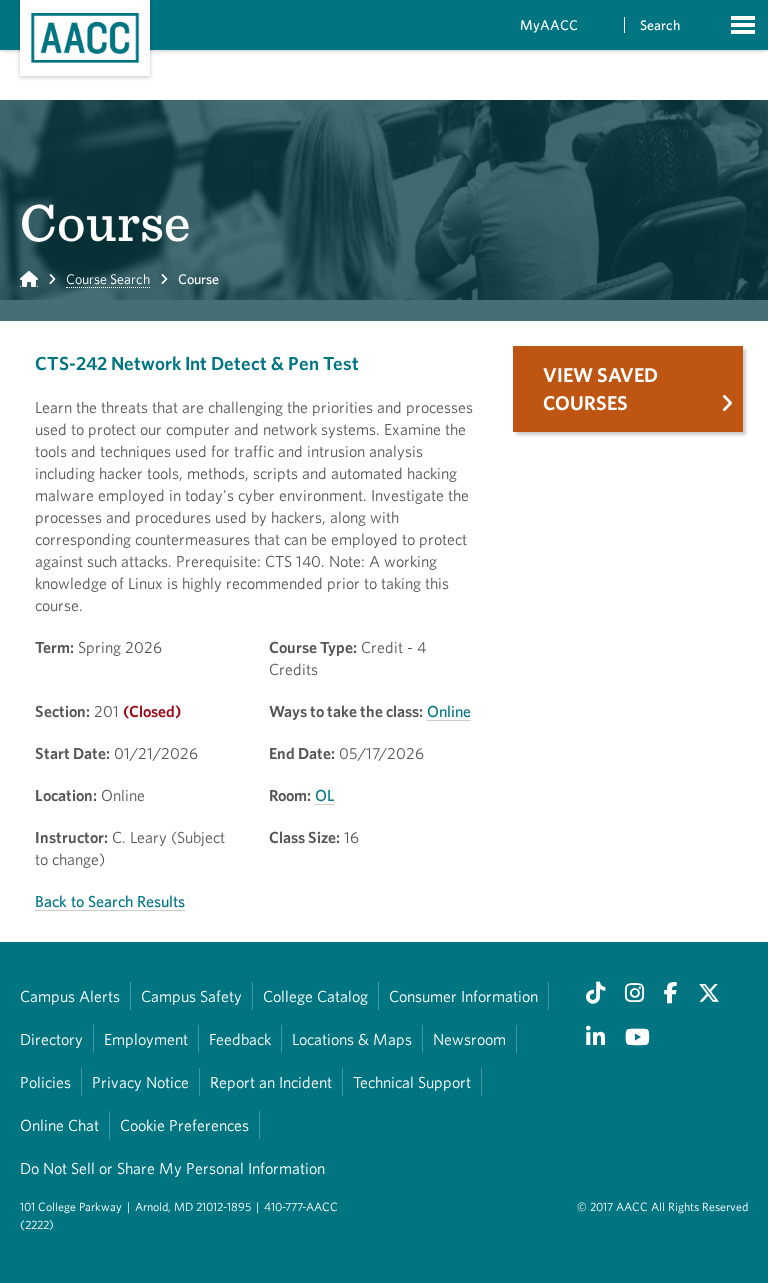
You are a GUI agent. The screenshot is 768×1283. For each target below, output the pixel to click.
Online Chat (59, 1125)
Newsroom (469, 1039)
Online (449, 711)
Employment (146, 1039)
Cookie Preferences (184, 1125)
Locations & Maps (352, 1039)
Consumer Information (463, 996)
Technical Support (412, 1082)
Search (660, 25)
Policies (45, 1082)
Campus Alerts (70, 996)
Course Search (108, 279)
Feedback (240, 1039)
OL (324, 795)
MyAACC (549, 25)
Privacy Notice (140, 1082)
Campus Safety (191, 996)
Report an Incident (271, 1082)
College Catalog (315, 996)
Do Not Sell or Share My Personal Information (172, 1168)
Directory (51, 1039)
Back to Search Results (110, 901)
